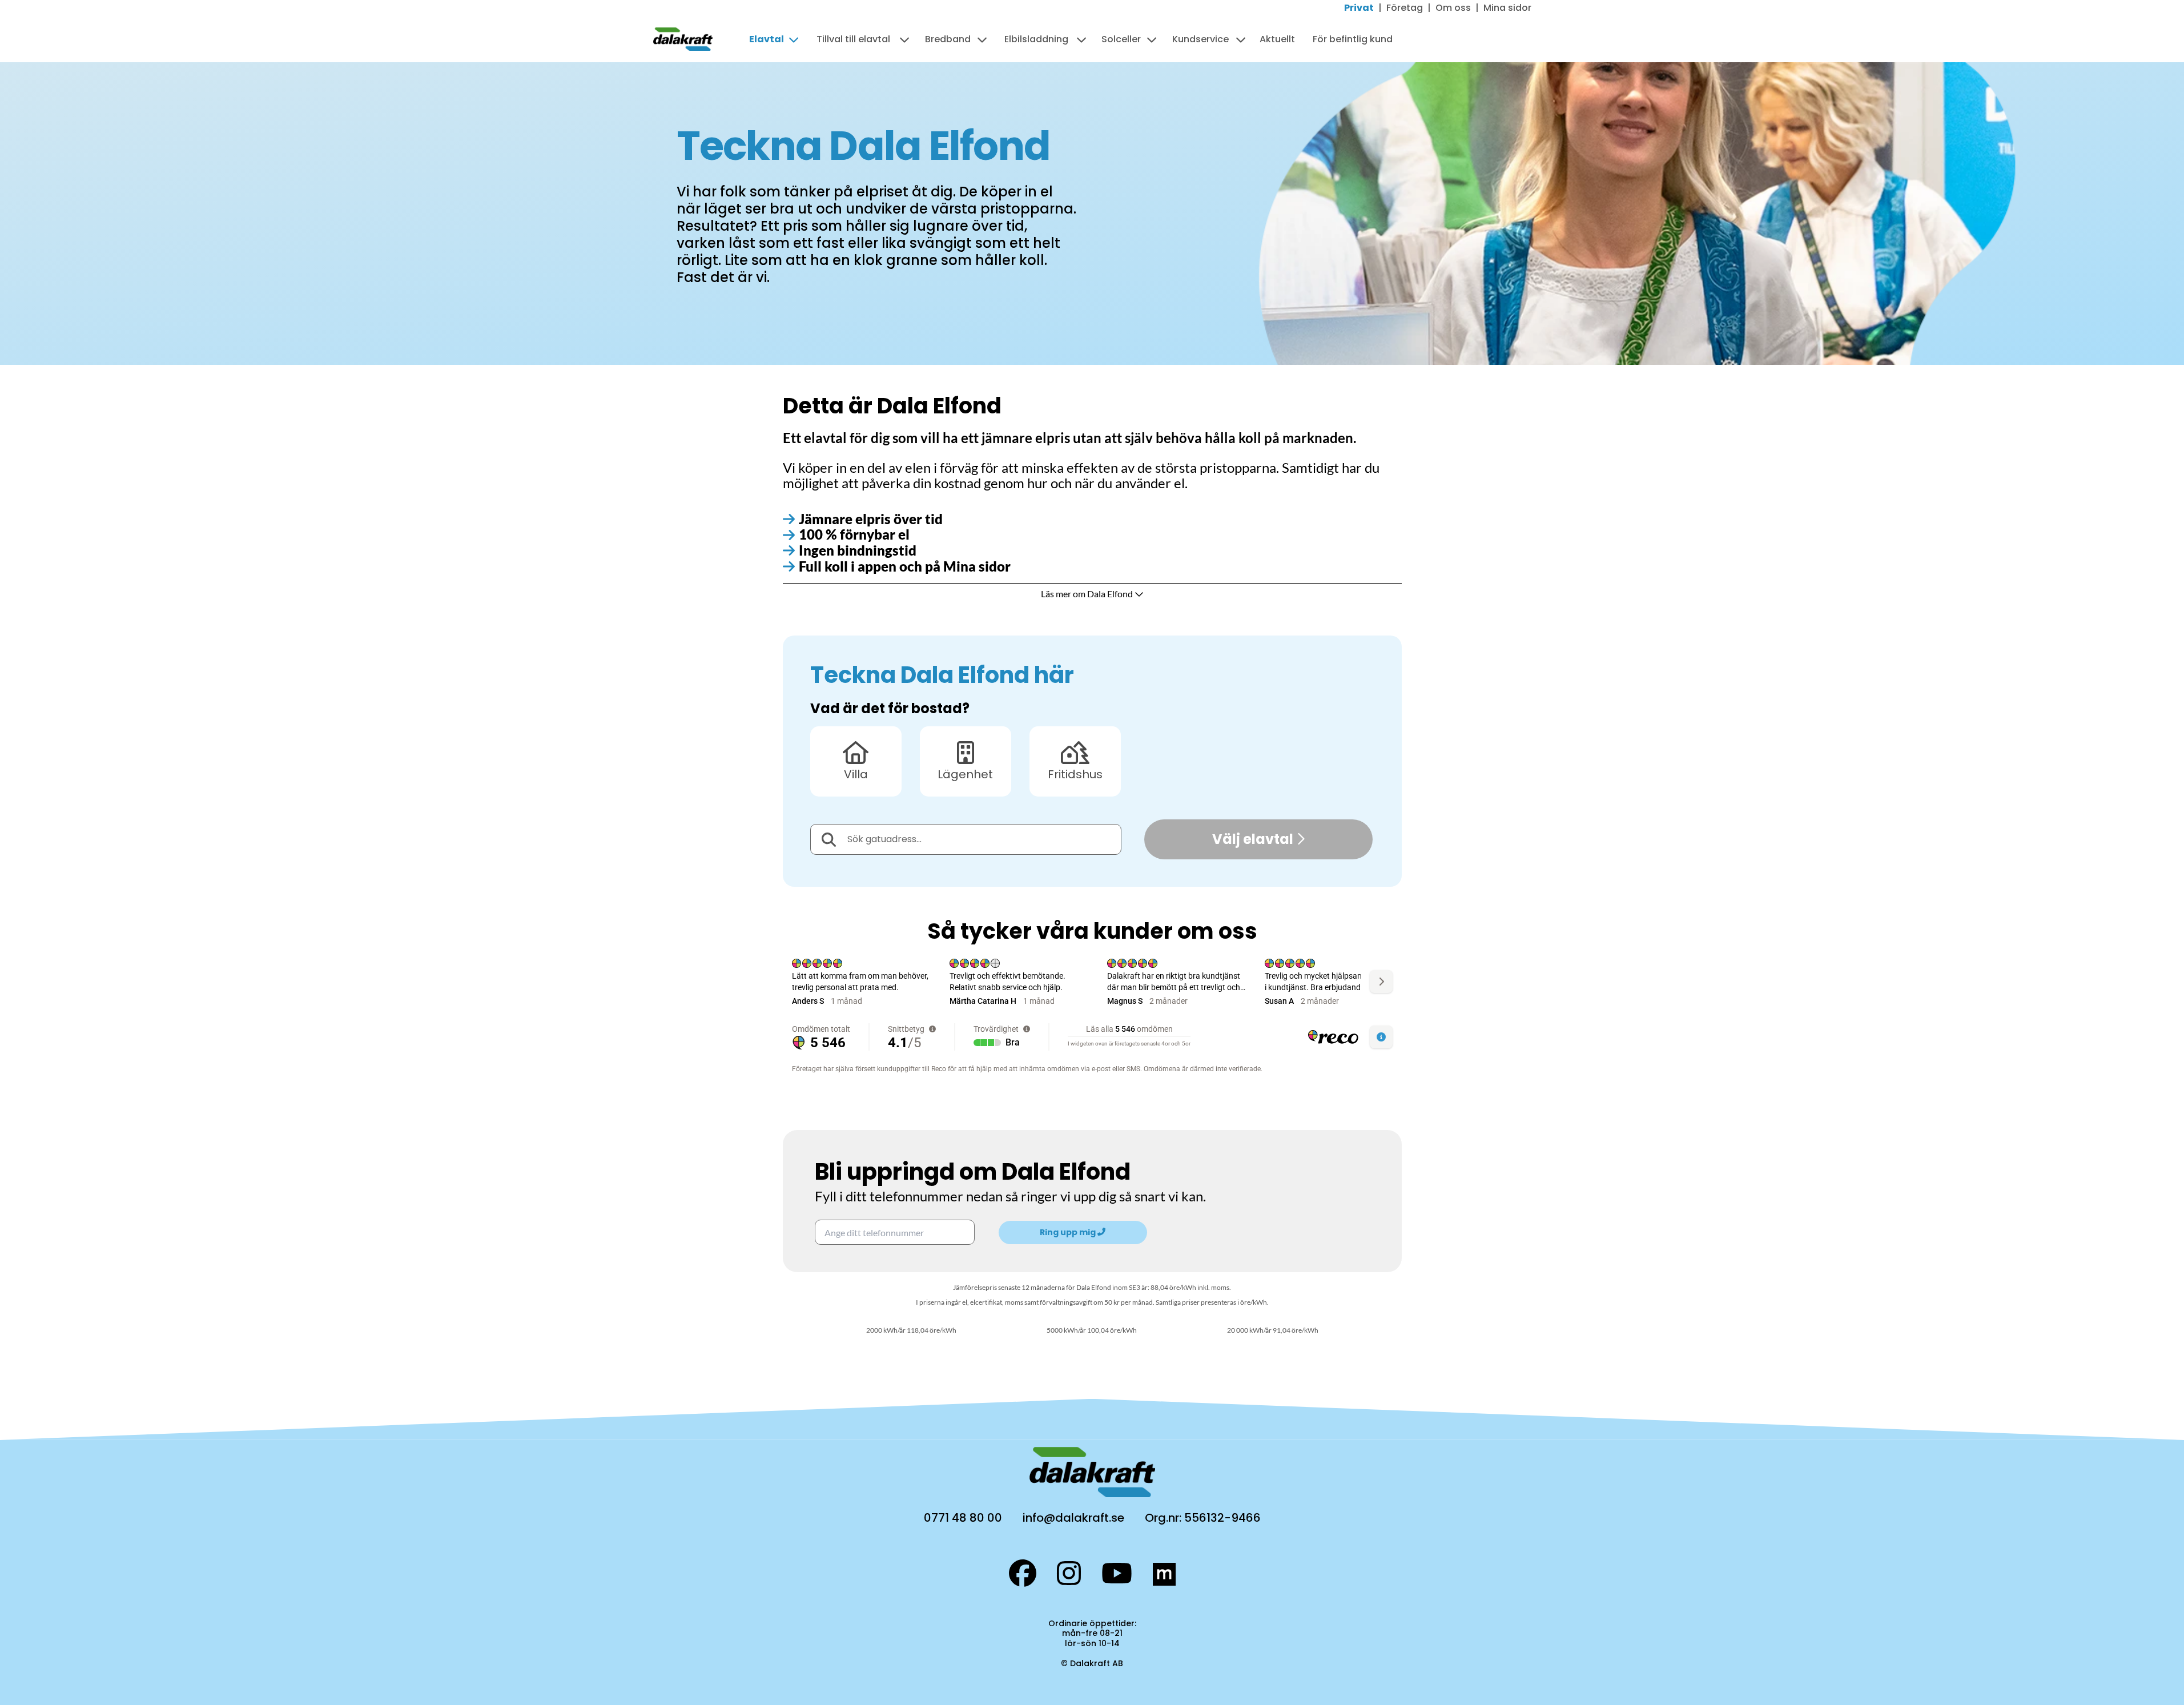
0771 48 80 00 (963, 1518)
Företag (1405, 8)
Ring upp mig (1069, 1232)
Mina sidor (1507, 8)
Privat (1359, 8)
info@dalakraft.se (1073, 1518)
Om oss (1453, 8)
